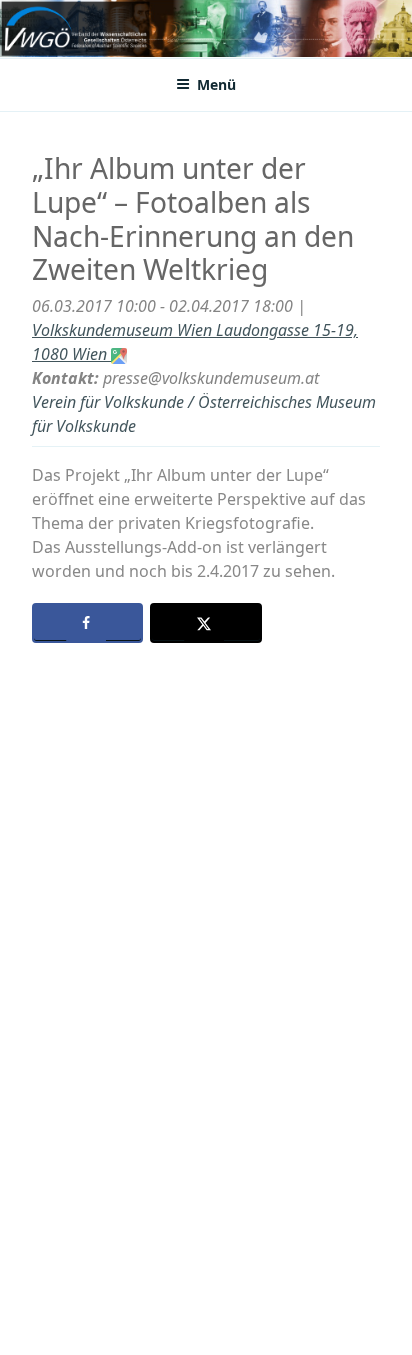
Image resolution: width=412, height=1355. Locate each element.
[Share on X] (205, 623)
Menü (216, 84)
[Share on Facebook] (87, 623)
